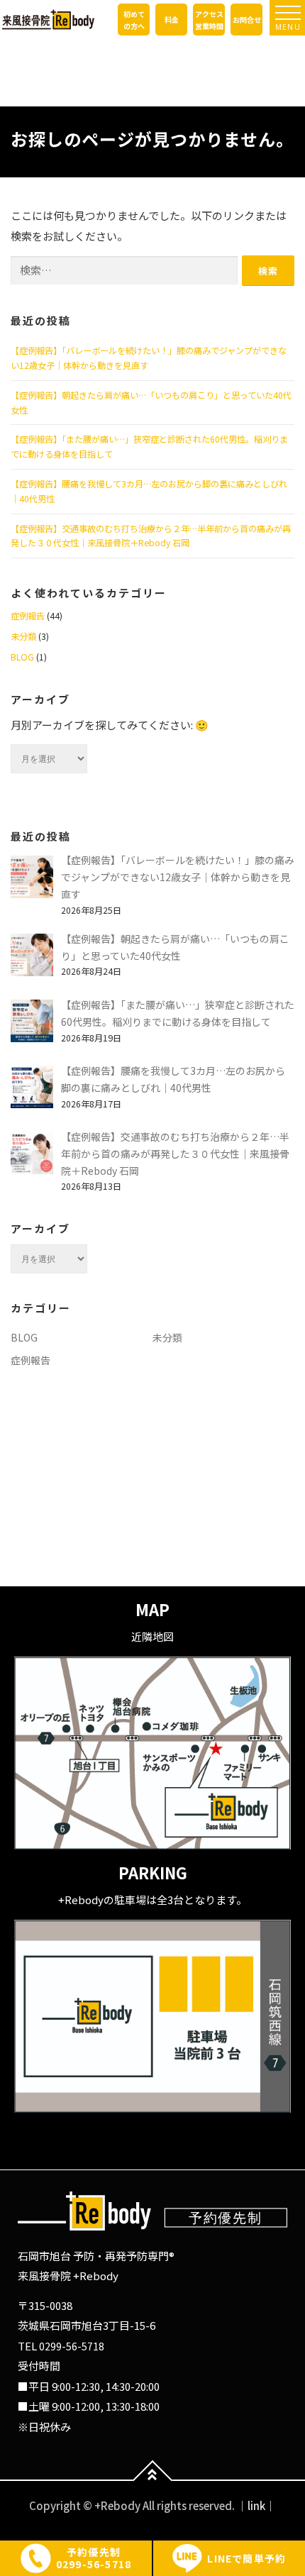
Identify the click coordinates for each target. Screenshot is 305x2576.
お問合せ (247, 20)
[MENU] (288, 13)
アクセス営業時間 (209, 20)
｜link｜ (256, 2505)
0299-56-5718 (72, 2346)
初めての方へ (134, 20)
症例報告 (28, 616)
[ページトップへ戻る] (153, 2481)
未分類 (23, 636)
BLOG (22, 657)
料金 (172, 20)
